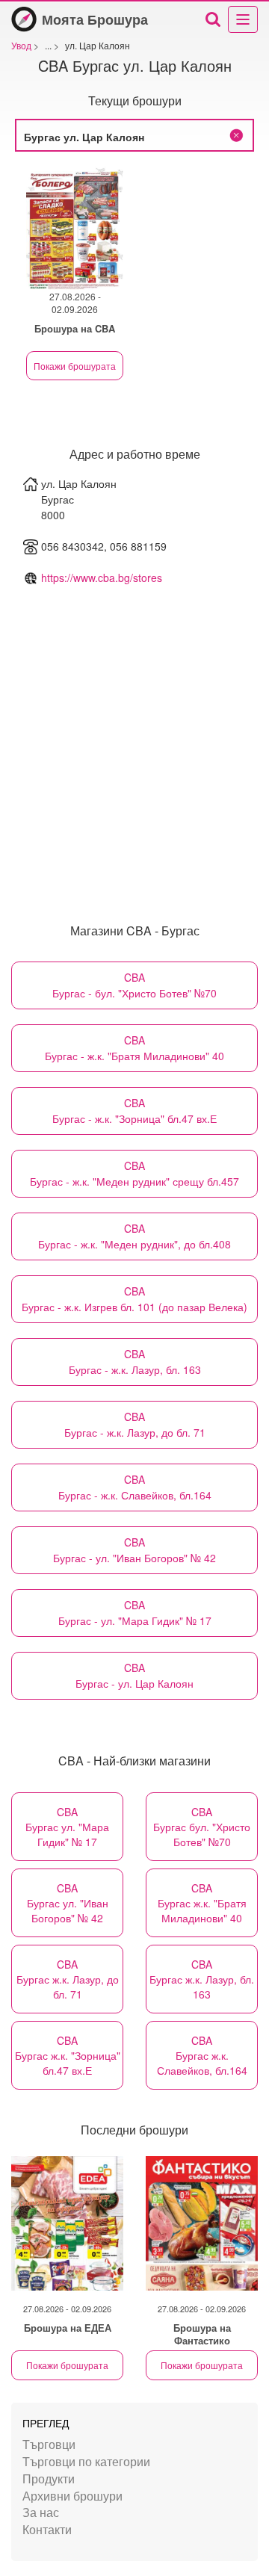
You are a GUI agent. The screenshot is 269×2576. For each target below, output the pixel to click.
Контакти (47, 2529)
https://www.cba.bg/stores (102, 578)
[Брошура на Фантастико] (202, 2223)
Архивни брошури (72, 2496)
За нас (41, 2512)
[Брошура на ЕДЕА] (67, 2223)
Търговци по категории (86, 2461)
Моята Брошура (95, 19)
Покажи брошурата (75, 366)
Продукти (49, 2479)
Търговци (49, 2444)
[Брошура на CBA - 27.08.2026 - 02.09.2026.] (75, 228)
